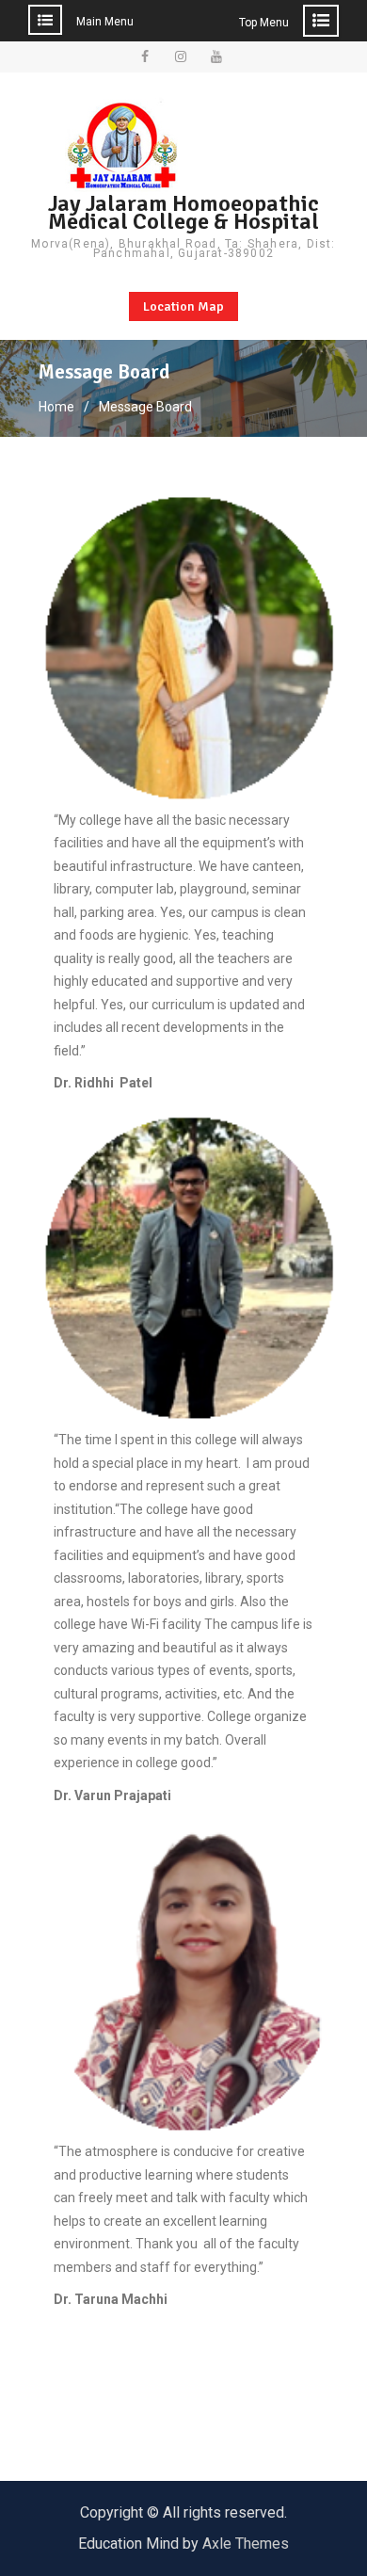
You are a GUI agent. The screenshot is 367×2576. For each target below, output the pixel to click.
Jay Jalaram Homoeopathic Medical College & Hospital (183, 212)
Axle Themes (246, 2544)
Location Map (183, 306)
